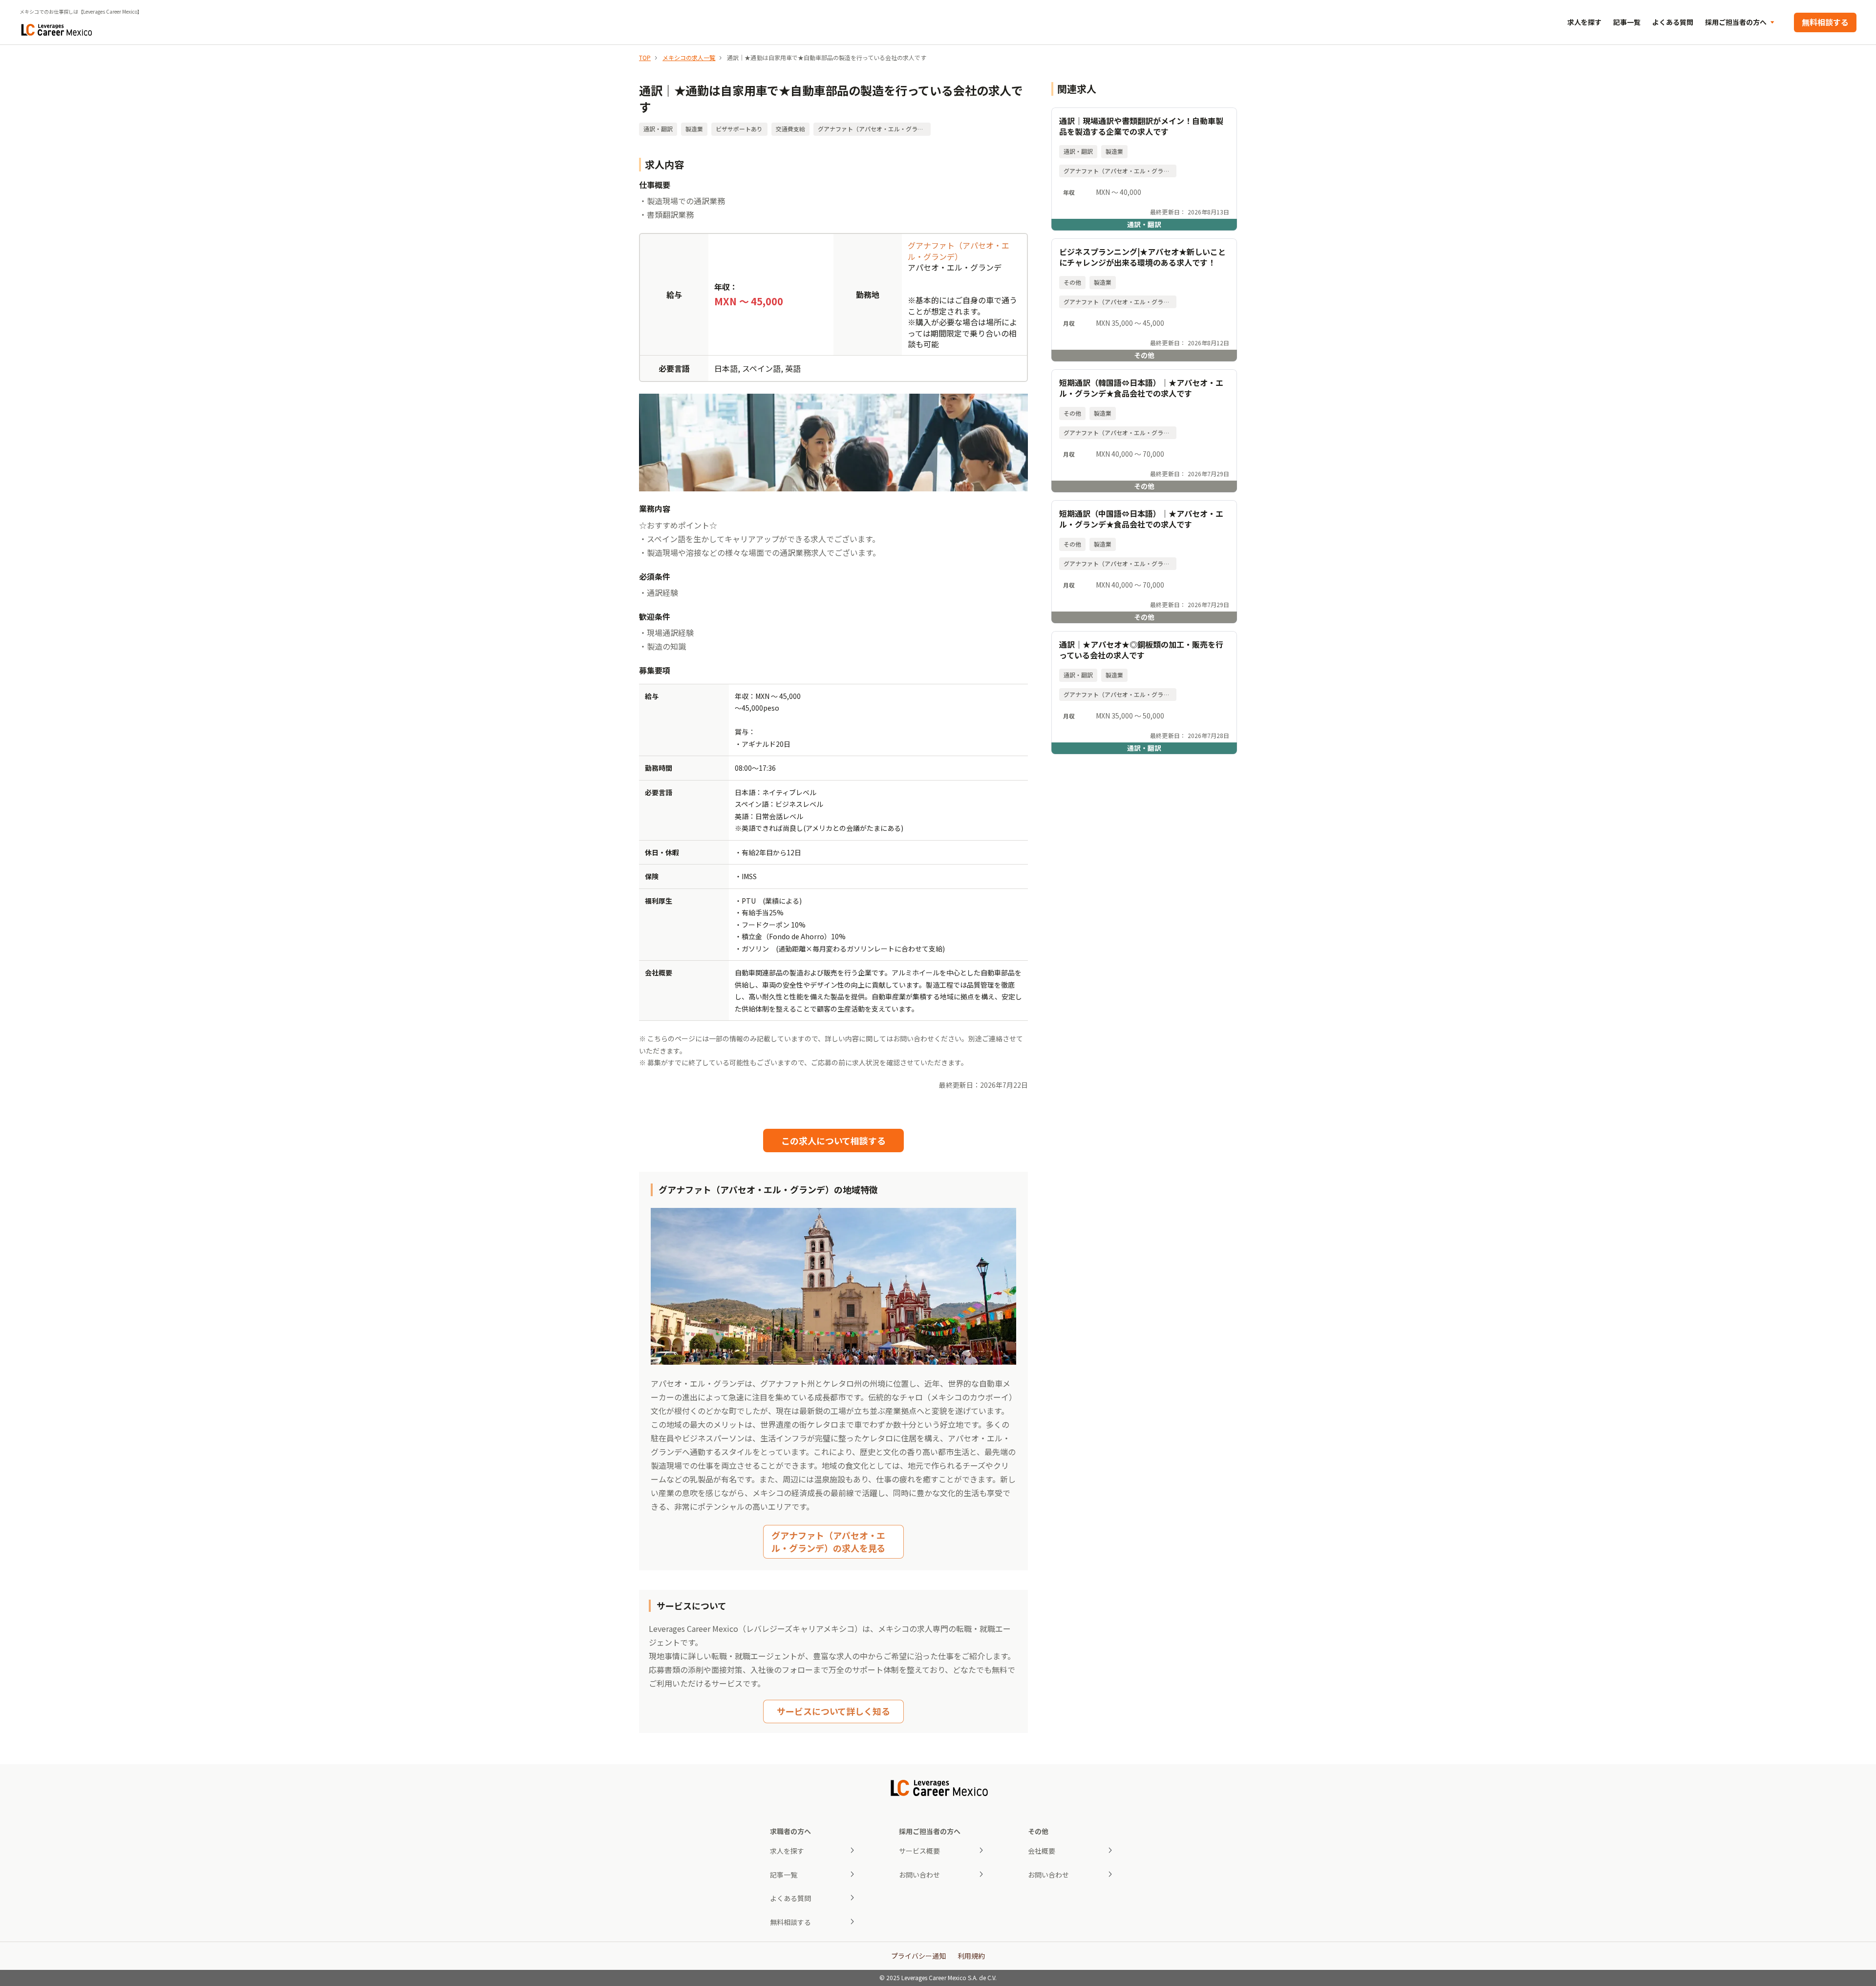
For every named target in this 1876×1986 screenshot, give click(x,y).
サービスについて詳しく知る (833, 1711)
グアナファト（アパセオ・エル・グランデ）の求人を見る (828, 1541)
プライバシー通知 (918, 1956)
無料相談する (1825, 22)
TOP (645, 57)
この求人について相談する (833, 1141)
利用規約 (971, 1956)
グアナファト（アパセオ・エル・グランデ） (959, 251)
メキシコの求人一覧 (689, 57)
